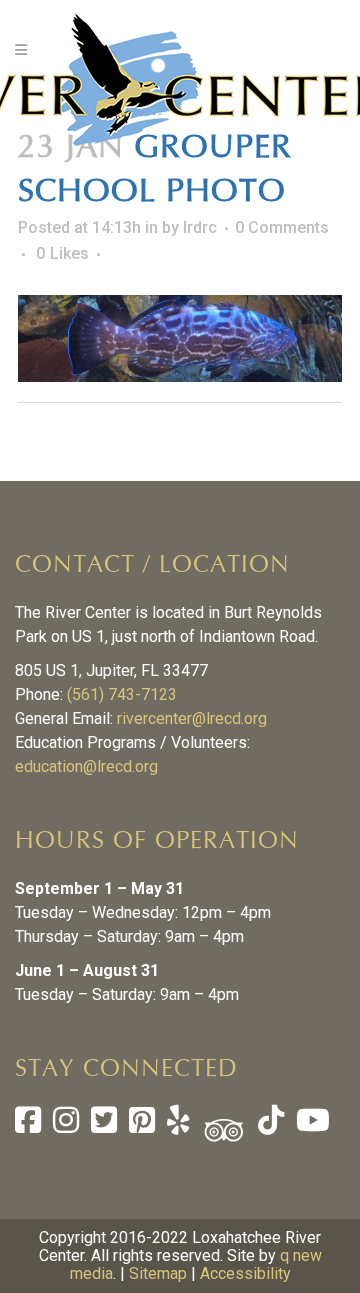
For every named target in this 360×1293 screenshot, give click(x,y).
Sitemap (158, 1273)
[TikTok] (269, 1125)
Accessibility (245, 1273)
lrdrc (200, 227)
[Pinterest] (142, 1125)
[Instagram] (66, 1125)
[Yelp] (178, 1125)
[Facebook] (28, 1125)
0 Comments (282, 227)
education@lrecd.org (86, 766)
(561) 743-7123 (122, 694)
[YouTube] (311, 1125)
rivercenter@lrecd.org (192, 718)
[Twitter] (104, 1125)
